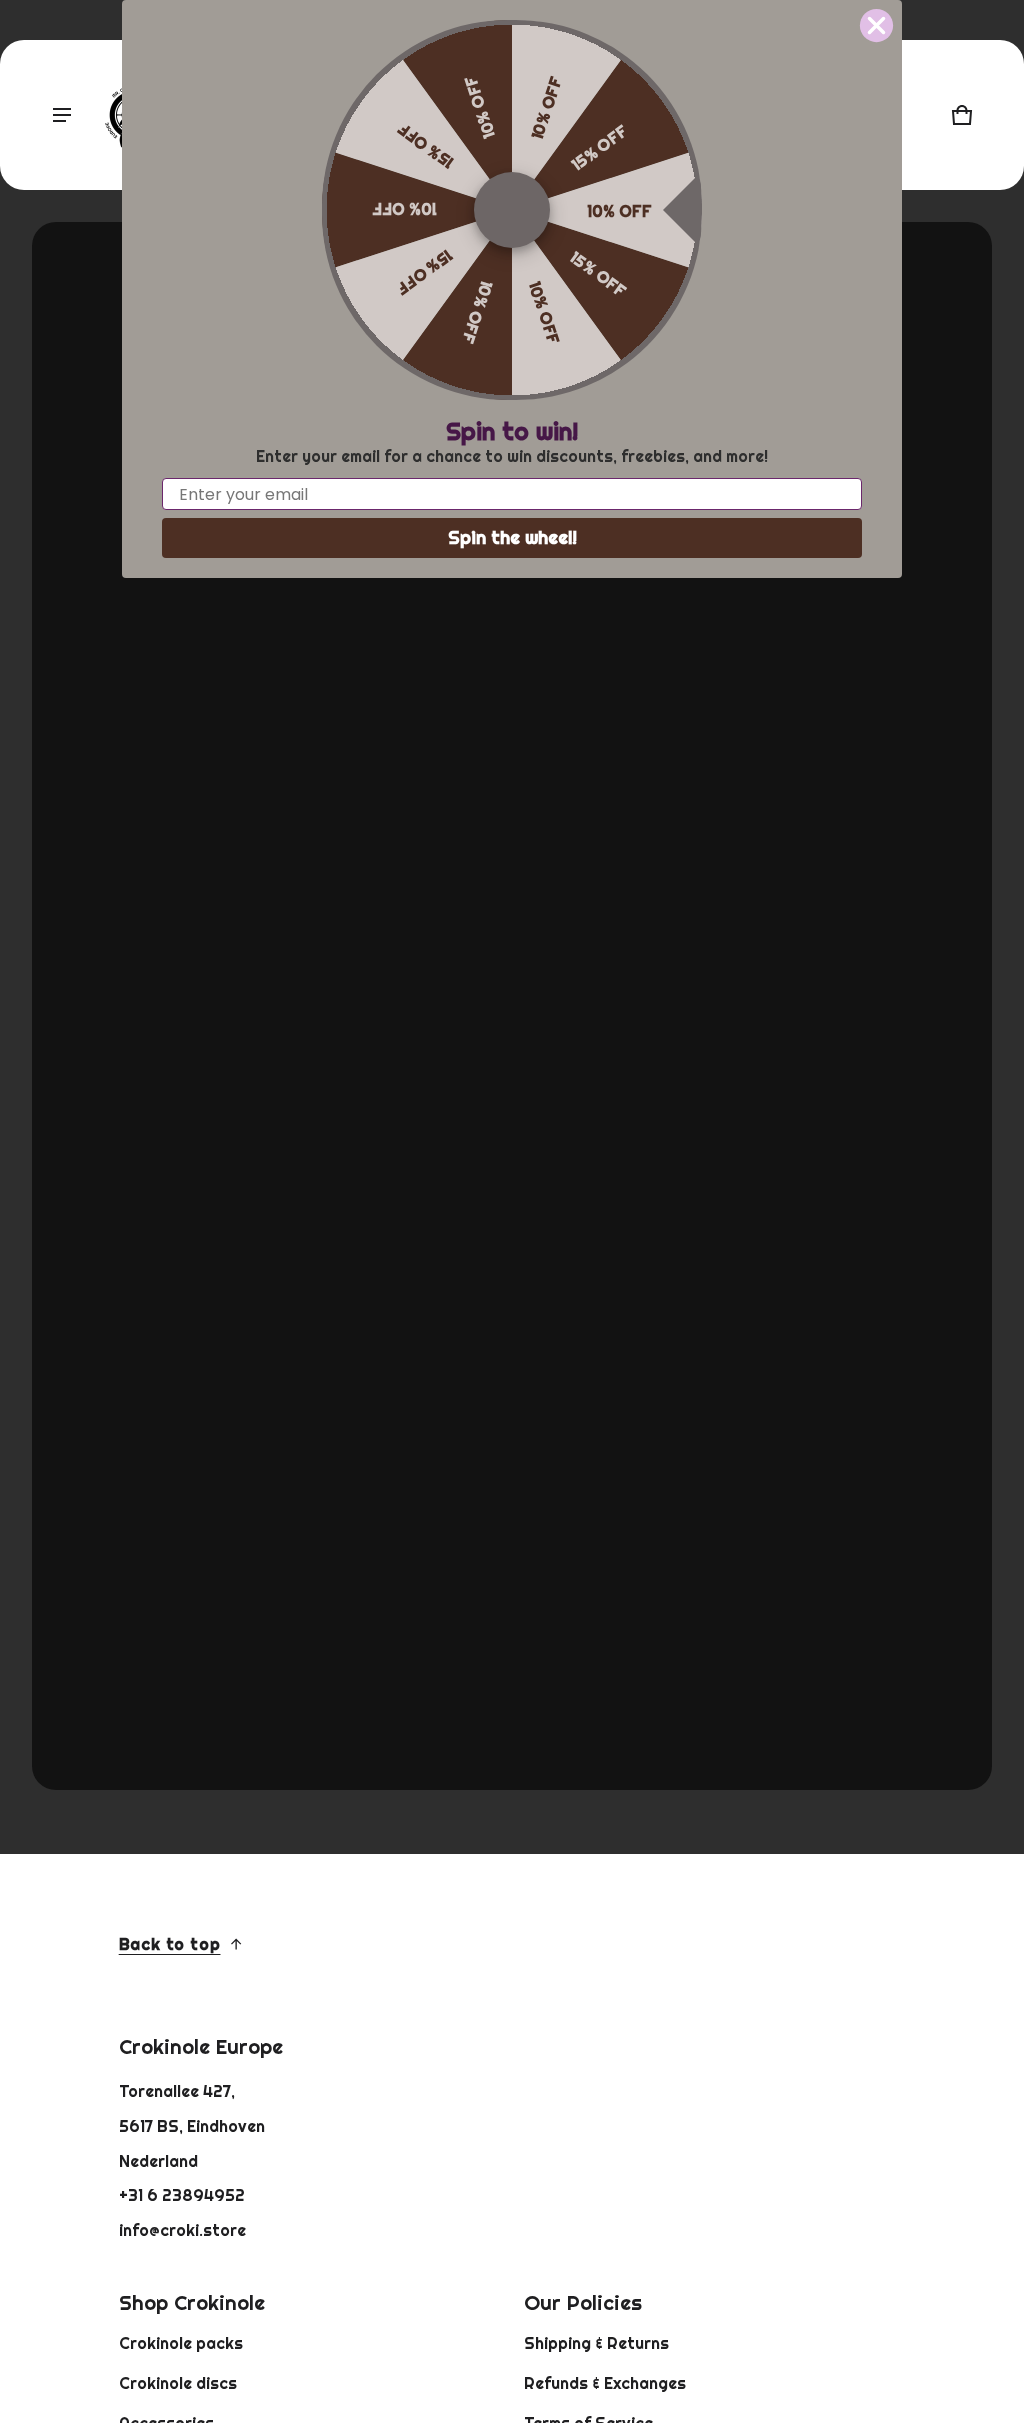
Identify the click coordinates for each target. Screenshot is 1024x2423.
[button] (962, 115)
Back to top (170, 1944)
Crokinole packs (181, 2343)
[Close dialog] (876, 25)
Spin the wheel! (512, 537)
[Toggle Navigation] (62, 115)
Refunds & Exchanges (605, 2383)
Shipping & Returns (596, 2343)
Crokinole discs (178, 2383)
